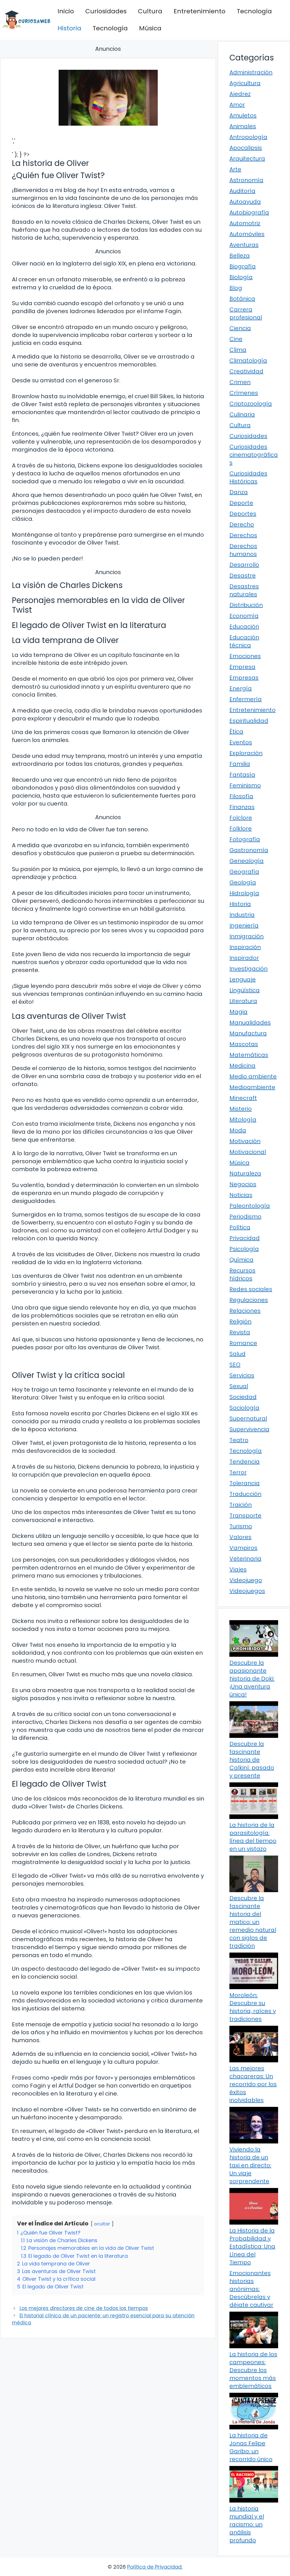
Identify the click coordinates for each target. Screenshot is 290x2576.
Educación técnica (244, 641)
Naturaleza (245, 1173)
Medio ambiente (253, 1076)
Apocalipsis (246, 148)
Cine (236, 339)
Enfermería (246, 699)
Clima (238, 350)
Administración (251, 72)
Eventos (241, 742)
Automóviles (247, 234)
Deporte (241, 503)
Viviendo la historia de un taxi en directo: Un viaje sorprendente (250, 2165)
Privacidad (245, 1238)
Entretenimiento (200, 11)
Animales (243, 126)
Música (150, 28)
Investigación (249, 969)
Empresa (242, 667)
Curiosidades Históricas (248, 477)
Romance (243, 1343)
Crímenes (244, 393)
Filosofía (241, 796)
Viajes (238, 1569)
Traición (241, 1505)
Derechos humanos (243, 550)
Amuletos (243, 115)
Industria (242, 915)
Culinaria (242, 414)
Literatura (243, 1001)
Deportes (243, 514)
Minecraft (243, 1098)
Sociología (244, 1408)
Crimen (240, 382)
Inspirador (244, 958)
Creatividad (246, 371)
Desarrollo (244, 565)
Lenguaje (243, 979)
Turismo (241, 1526)
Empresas (244, 678)
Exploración (246, 753)
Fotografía (245, 839)
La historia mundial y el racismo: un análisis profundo (247, 2524)
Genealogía (247, 861)
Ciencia (240, 328)
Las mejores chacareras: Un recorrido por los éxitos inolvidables (253, 2084)
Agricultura (245, 83)
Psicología (244, 1249)
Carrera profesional (246, 313)
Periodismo (245, 1217)
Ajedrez (240, 94)
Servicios (242, 1375)
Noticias (241, 1195)
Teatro (239, 1440)
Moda (238, 1130)
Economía (244, 616)
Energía (241, 688)
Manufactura (248, 1033)
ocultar (102, 2224)
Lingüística (245, 990)
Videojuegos (247, 1591)
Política (240, 1227)
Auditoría (242, 191)
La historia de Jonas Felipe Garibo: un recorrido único (251, 2447)
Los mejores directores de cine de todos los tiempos (84, 2308)
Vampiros (243, 1548)
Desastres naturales (244, 590)
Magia (238, 1012)
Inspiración (245, 947)
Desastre (243, 576)
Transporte (245, 1515)
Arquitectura (247, 159)
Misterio (241, 1109)
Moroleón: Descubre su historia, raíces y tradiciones (253, 2007)
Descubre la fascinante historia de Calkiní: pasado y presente (252, 1760)
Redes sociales (251, 1289)
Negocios (243, 1184)
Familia (240, 764)
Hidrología (244, 893)
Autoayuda (245, 202)
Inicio (66, 11)
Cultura (150, 11)
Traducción (245, 1494)
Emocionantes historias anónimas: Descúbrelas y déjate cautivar (251, 2289)
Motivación (245, 1141)
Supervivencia (249, 1429)
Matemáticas (249, 1055)
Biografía (243, 266)
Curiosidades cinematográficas (254, 455)
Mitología (243, 1120)
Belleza (240, 256)
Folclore (241, 818)
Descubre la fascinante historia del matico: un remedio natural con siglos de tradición (253, 1922)
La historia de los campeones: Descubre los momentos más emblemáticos (253, 2370)
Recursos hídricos (242, 1274)
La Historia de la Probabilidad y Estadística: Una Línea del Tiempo (252, 2246)
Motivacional (248, 1152)
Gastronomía (249, 850)
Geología (243, 882)
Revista (240, 1332)
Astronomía (246, 180)
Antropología (248, 137)
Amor (237, 105)
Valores (240, 1537)
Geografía (244, 872)
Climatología (248, 361)
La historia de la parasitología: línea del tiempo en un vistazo (253, 1837)
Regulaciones (249, 1300)
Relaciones (245, 1311)
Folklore (241, 829)
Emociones (245, 656)
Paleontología (250, 1206)
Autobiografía (249, 212)
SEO (235, 1365)
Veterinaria (245, 1559)
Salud (237, 1354)
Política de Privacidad (154, 2567)
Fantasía (242, 775)
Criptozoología (251, 404)
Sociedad (243, 1397)
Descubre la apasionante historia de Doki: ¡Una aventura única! (252, 1679)
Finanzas (242, 807)
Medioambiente (252, 1087)
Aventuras (244, 245)
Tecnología (254, 11)
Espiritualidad (249, 721)
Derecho (242, 524)
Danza (239, 492)
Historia (69, 28)
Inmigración (247, 936)
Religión (240, 1321)
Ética (236, 732)
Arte (235, 169)
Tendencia (245, 1462)
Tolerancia (245, 1483)
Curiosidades (106, 11)
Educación (244, 627)
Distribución (246, 605)
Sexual (239, 1386)
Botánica (242, 299)
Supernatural (248, 1418)
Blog (236, 288)
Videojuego (246, 1580)
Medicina (242, 1066)
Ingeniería (244, 926)
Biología (241, 277)
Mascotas (244, 1044)
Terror (238, 1472)
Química (241, 1260)
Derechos (243, 535)
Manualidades (250, 1023)
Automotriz (245, 223)
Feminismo (245, 785)
